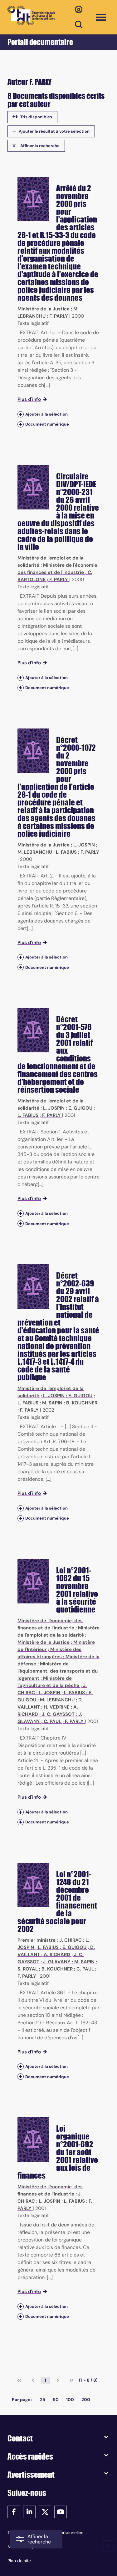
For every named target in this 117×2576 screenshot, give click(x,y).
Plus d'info (29, 399)
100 (70, 2400)
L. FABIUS (66, 852)
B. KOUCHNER (82, 1403)
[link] (19, 2380)
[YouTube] (61, 2511)
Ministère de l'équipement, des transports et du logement (58, 1671)
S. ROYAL (28, 1969)
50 (56, 2400)
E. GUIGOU (80, 1108)
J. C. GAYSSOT (58, 1714)
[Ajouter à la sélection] (21, 414)
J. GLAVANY (57, 1962)
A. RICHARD (57, 1955)
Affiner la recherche (40, 146)
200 (86, 2400)
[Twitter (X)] (45, 2511)
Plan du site (19, 2561)
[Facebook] (14, 2511)
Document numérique (47, 424)
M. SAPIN (52, 1403)
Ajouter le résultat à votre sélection (54, 131)
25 (43, 2400)
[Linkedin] (29, 2511)
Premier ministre (37, 1940)
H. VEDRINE (57, 1707)
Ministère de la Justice (44, 309)
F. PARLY (59, 316)
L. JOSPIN (84, 845)
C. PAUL (52, 1721)
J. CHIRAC (71, 1940)
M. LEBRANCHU (35, 852)
